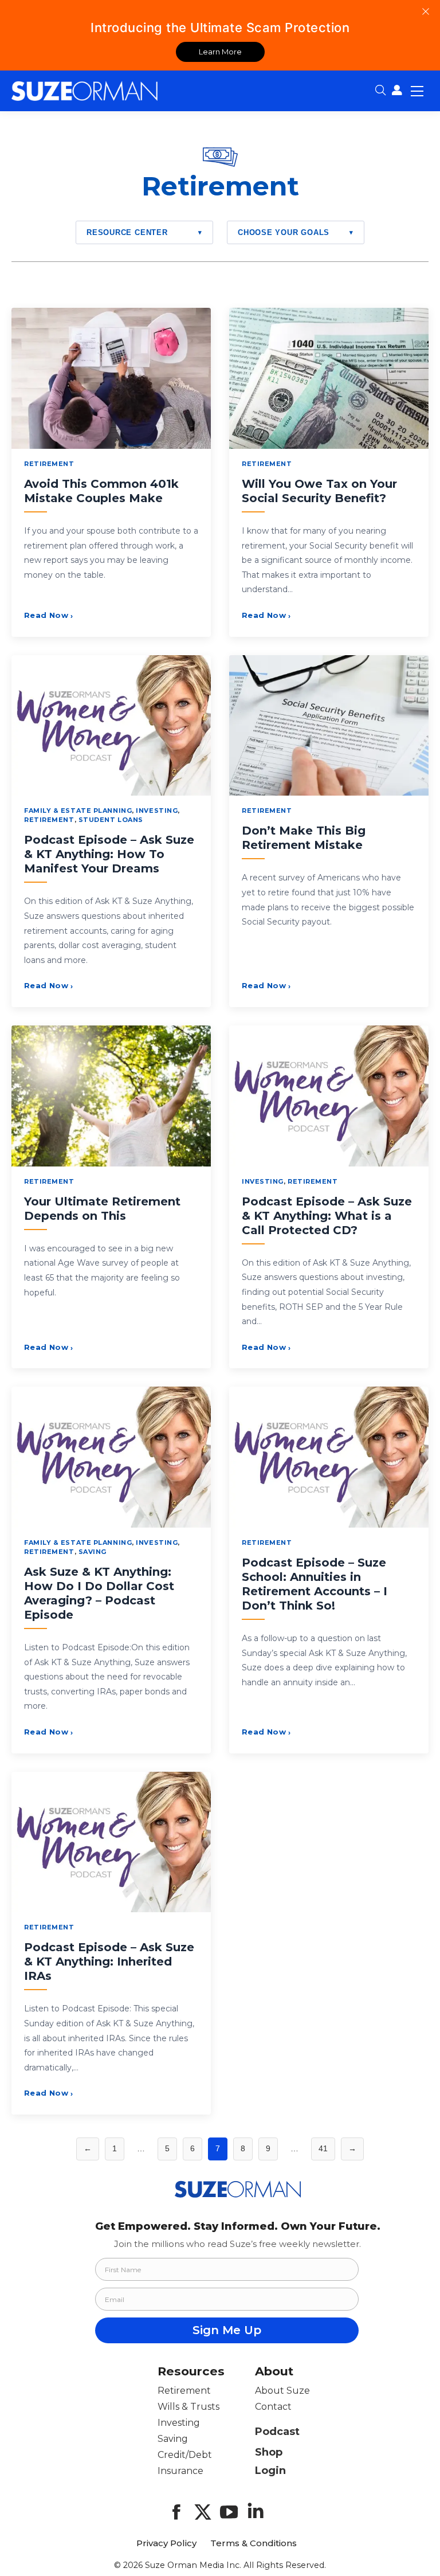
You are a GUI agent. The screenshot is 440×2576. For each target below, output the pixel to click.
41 (323, 2148)
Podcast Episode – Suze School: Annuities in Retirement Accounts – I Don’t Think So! (315, 1584)
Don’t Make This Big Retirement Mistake (304, 838)
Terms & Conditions (254, 2543)
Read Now (49, 615)
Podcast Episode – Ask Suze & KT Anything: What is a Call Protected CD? (327, 1216)
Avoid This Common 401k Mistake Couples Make (101, 491)
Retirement (49, 464)
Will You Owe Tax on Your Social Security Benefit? (319, 491)
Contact (273, 2407)
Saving (93, 1552)
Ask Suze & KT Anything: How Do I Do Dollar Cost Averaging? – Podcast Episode (99, 1593)
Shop (269, 2452)
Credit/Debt (185, 2455)
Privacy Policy (166, 2543)
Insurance (180, 2471)
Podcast (277, 2432)
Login (270, 2471)
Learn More (220, 52)
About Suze (282, 2391)
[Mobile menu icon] (417, 91)
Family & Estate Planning (78, 811)
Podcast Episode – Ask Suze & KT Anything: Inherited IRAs (109, 1962)
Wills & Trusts (188, 2407)
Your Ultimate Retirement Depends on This (102, 1209)
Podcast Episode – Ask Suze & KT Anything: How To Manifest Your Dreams (109, 854)
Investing (157, 811)
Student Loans (111, 820)
